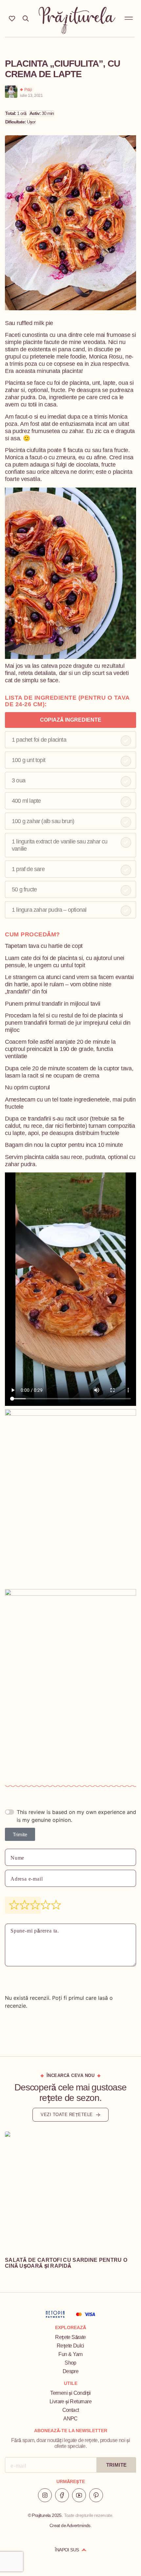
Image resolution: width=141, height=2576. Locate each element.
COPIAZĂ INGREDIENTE (71, 720)
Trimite (20, 1834)
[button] (129, 17)
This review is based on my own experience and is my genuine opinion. (76, 1816)
